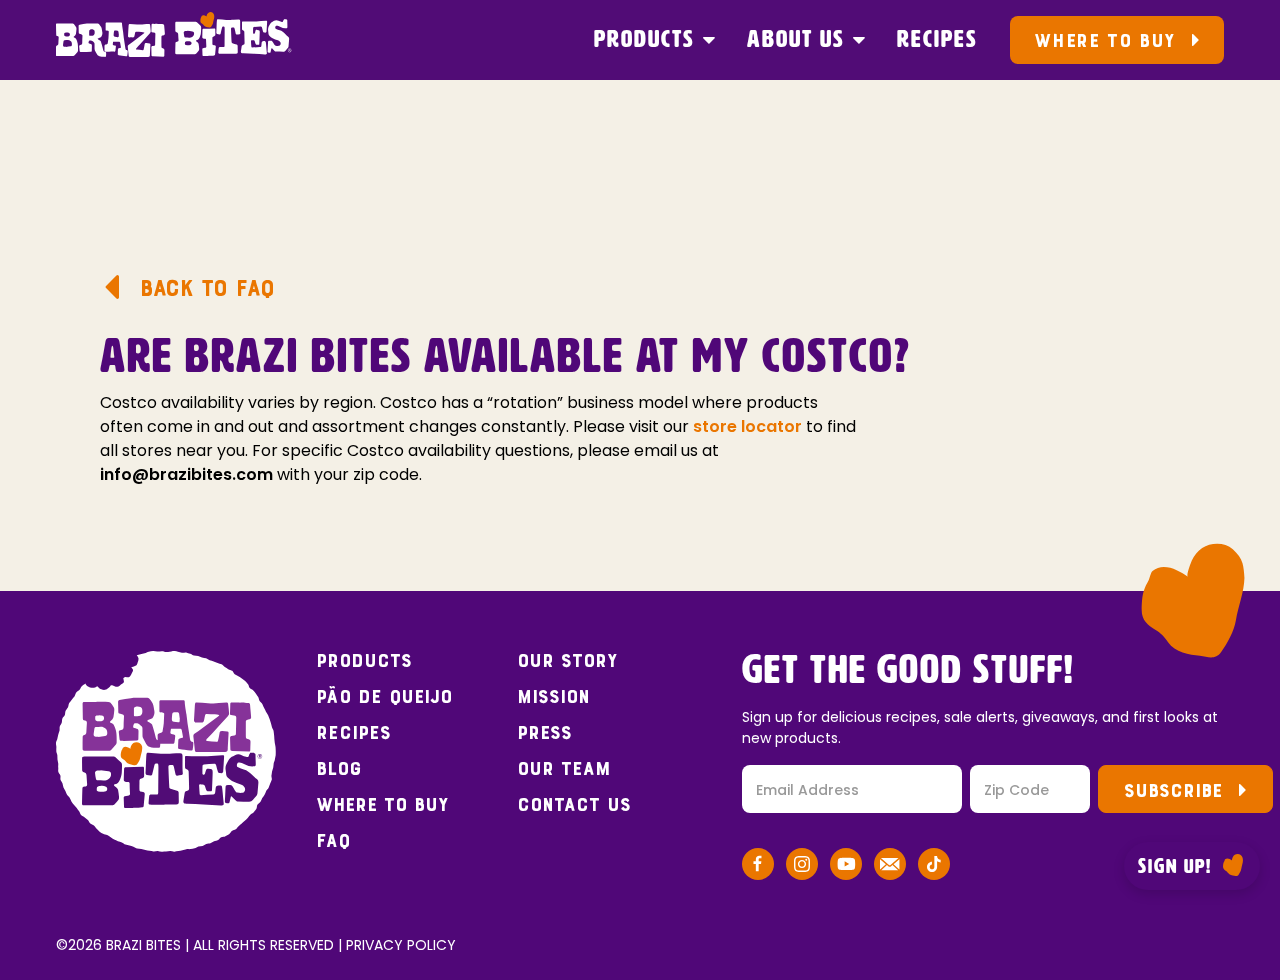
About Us (796, 40)
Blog (339, 769)
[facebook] (758, 867)
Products (644, 40)
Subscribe (1173, 790)
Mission (553, 697)
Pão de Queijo (384, 697)
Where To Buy (1104, 40)
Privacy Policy (401, 945)
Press (544, 733)
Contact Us (574, 805)
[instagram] (802, 867)
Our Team (564, 769)
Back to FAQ (207, 288)
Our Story (567, 661)
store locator (747, 426)
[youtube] (846, 867)
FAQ (333, 841)
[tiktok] (934, 867)
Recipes (937, 40)
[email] (890, 867)
